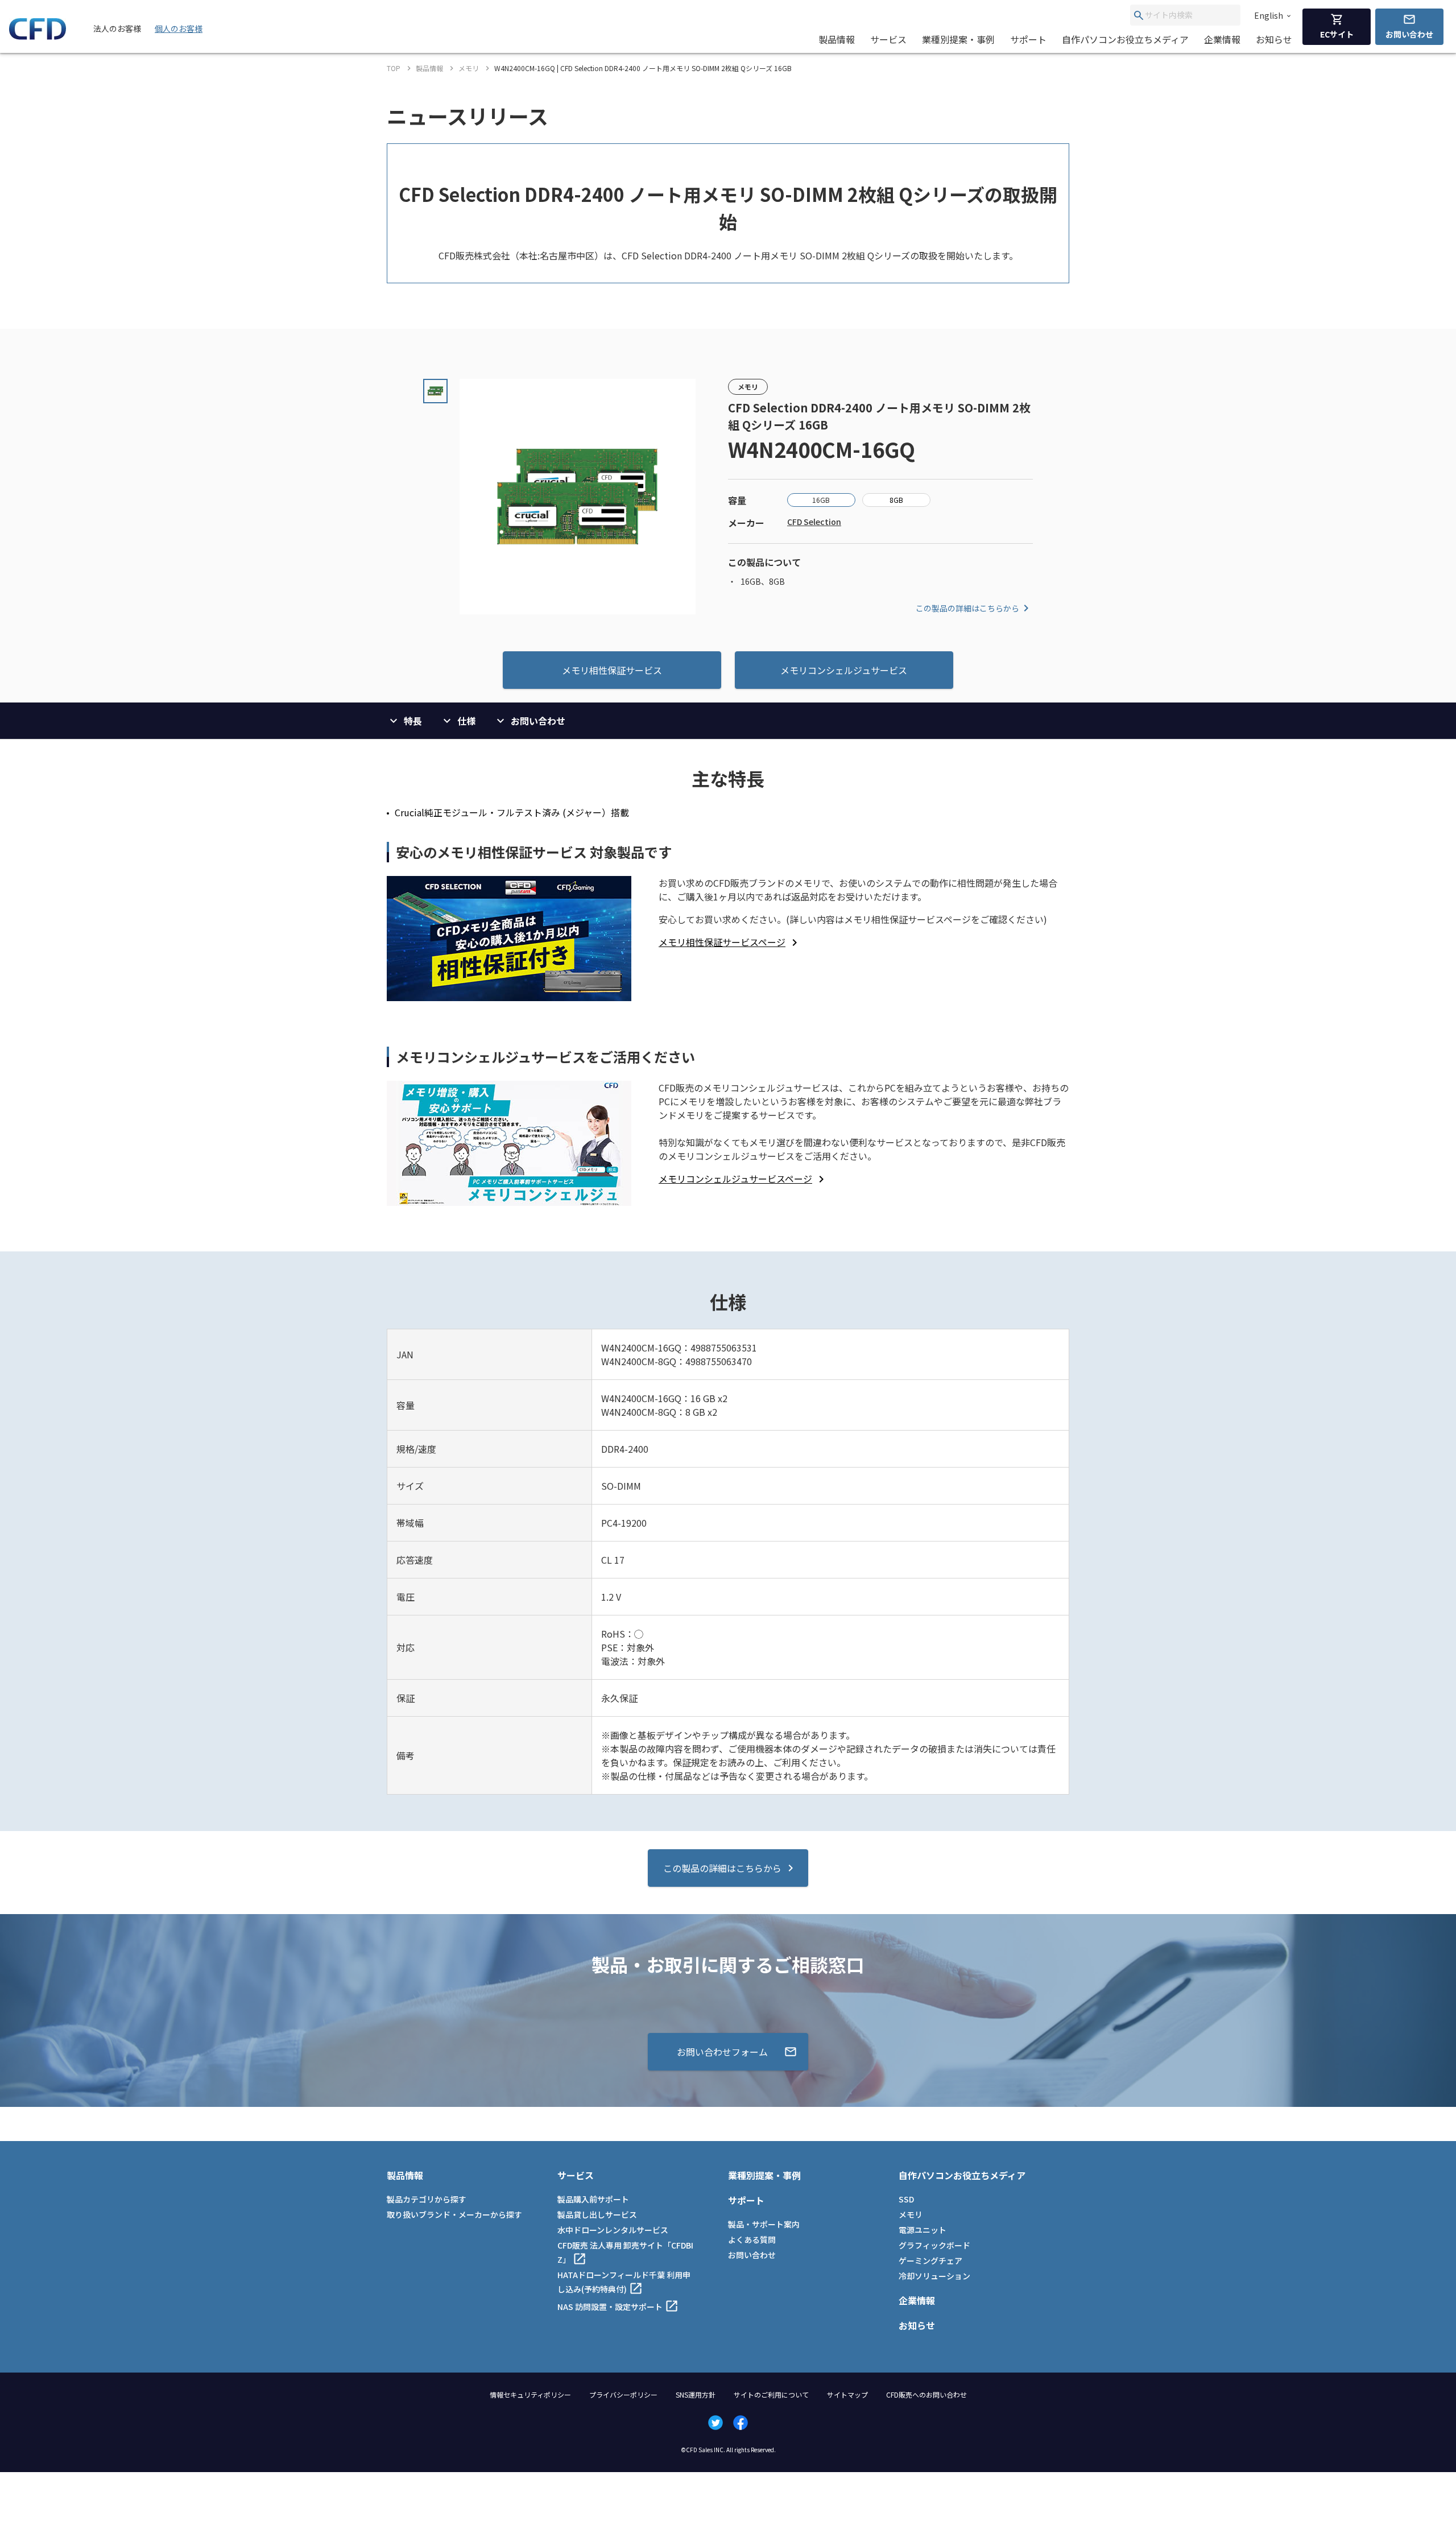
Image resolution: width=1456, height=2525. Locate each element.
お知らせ (1274, 39)
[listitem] (730, 942)
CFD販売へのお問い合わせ (926, 2394)
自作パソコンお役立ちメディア (1125, 39)
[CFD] (38, 36)
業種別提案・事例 (958, 39)
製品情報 (837, 39)
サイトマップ (847, 2394)
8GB (896, 500)
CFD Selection (814, 522)
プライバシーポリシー (623, 2394)
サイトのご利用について (771, 2394)
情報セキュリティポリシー (530, 2394)
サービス (888, 39)
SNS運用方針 (696, 2394)
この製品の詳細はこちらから (967, 608)
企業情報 (1222, 39)
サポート (1028, 39)
